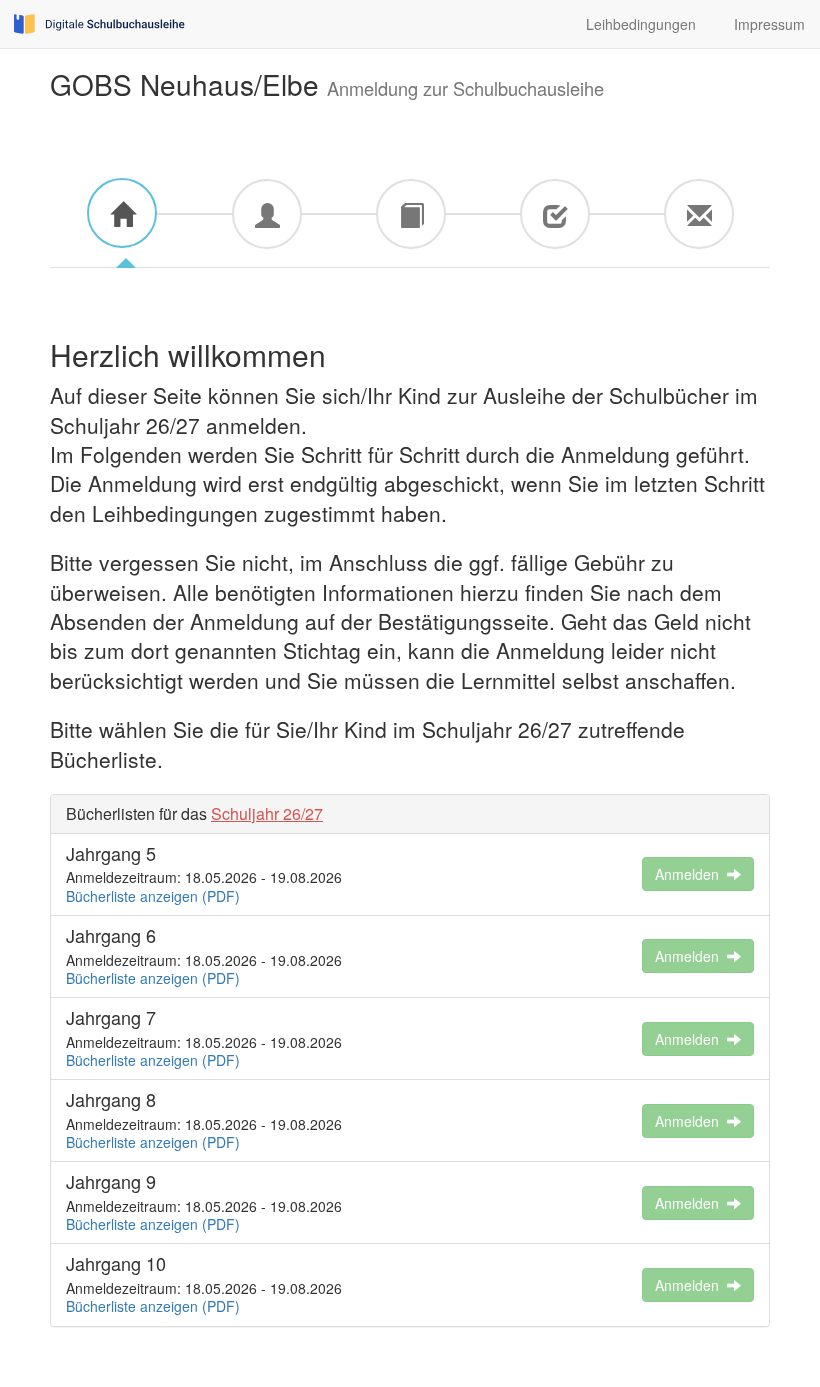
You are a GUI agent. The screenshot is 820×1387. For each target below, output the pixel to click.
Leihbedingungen (637, 24)
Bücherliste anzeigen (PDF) (153, 896)
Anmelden (691, 874)
